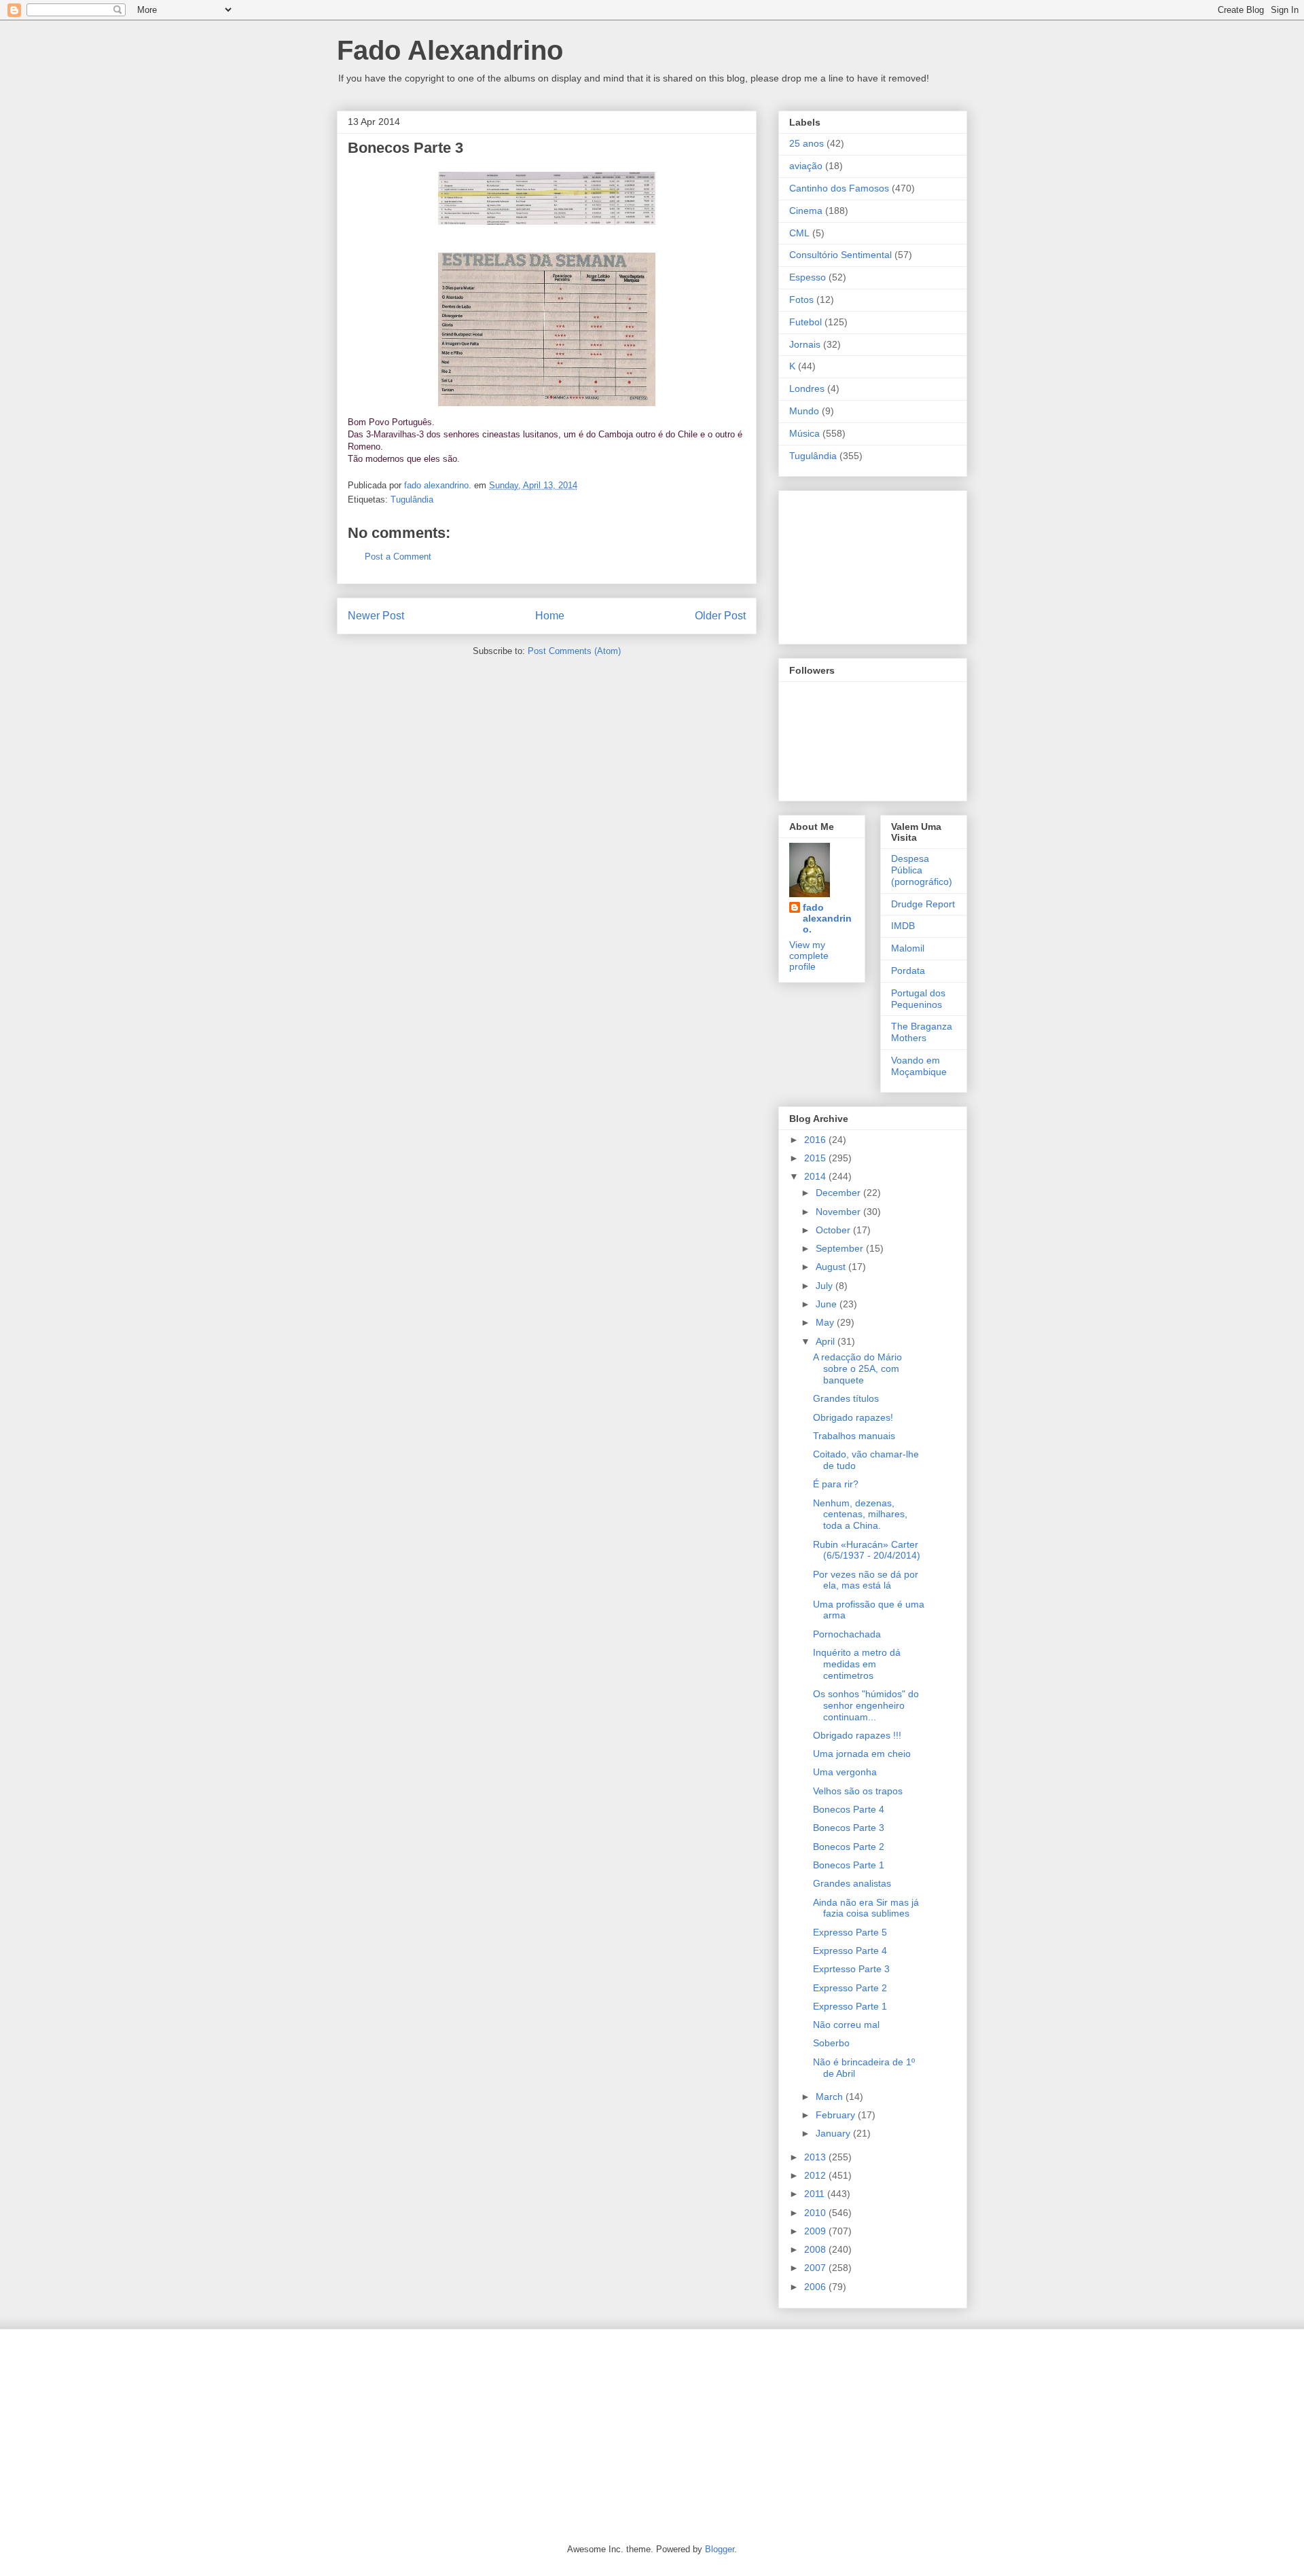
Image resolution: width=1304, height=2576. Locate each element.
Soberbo (831, 2043)
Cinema (806, 211)
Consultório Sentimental (840, 255)
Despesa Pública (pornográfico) (922, 870)
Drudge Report (923, 904)
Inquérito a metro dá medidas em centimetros (857, 1664)
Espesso (808, 277)
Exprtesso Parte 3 (851, 1969)
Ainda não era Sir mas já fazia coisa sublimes (866, 1908)
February (837, 2115)
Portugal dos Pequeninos (918, 999)
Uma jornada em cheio (862, 1754)
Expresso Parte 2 (850, 1988)
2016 (816, 1140)
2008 (816, 2249)
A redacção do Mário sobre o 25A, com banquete (857, 1368)
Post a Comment (398, 557)
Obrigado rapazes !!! (857, 1735)
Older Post (720, 616)
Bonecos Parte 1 (849, 1865)
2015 (816, 1158)
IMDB (903, 926)
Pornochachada (847, 1634)
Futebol (805, 322)
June (828, 1304)
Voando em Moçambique (919, 1066)
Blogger (720, 2549)
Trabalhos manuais (854, 1436)
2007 (816, 2268)
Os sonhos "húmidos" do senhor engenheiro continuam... (866, 1705)
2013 (816, 2157)
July (826, 1286)
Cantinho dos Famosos (839, 188)
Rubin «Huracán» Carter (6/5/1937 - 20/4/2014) (867, 1550)
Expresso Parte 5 (850, 1932)
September (841, 1248)
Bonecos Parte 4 (849, 1809)
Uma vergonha (845, 1772)
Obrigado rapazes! (853, 1417)
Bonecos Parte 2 (849, 1847)
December (839, 1193)
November (839, 1212)
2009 (816, 2231)
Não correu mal (846, 2025)
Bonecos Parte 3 (849, 1828)
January (834, 2133)
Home (550, 616)
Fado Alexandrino (450, 50)
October (834, 1230)
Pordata (908, 970)
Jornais (805, 344)
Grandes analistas (852, 1883)
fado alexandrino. (827, 918)
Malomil (908, 948)
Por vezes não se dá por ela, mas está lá (866, 1580)
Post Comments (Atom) (574, 651)
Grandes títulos (846, 1398)
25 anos (807, 143)
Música (804, 433)
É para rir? (836, 1484)
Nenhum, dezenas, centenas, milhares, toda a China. (860, 1514)
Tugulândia (412, 500)
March (831, 2097)
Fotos (801, 300)
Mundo (804, 411)
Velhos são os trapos (858, 1791)
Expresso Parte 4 (850, 1951)
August (832, 1267)
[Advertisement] (857, 564)
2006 (816, 2287)
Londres (807, 388)
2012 (816, 2175)
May (826, 1322)
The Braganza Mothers (922, 1032)
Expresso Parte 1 (850, 2006)
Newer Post (376, 616)
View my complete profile (809, 956)
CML (799, 233)
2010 (816, 2213)
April (827, 1341)
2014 (816, 1176)
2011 (816, 2194)
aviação (806, 166)
